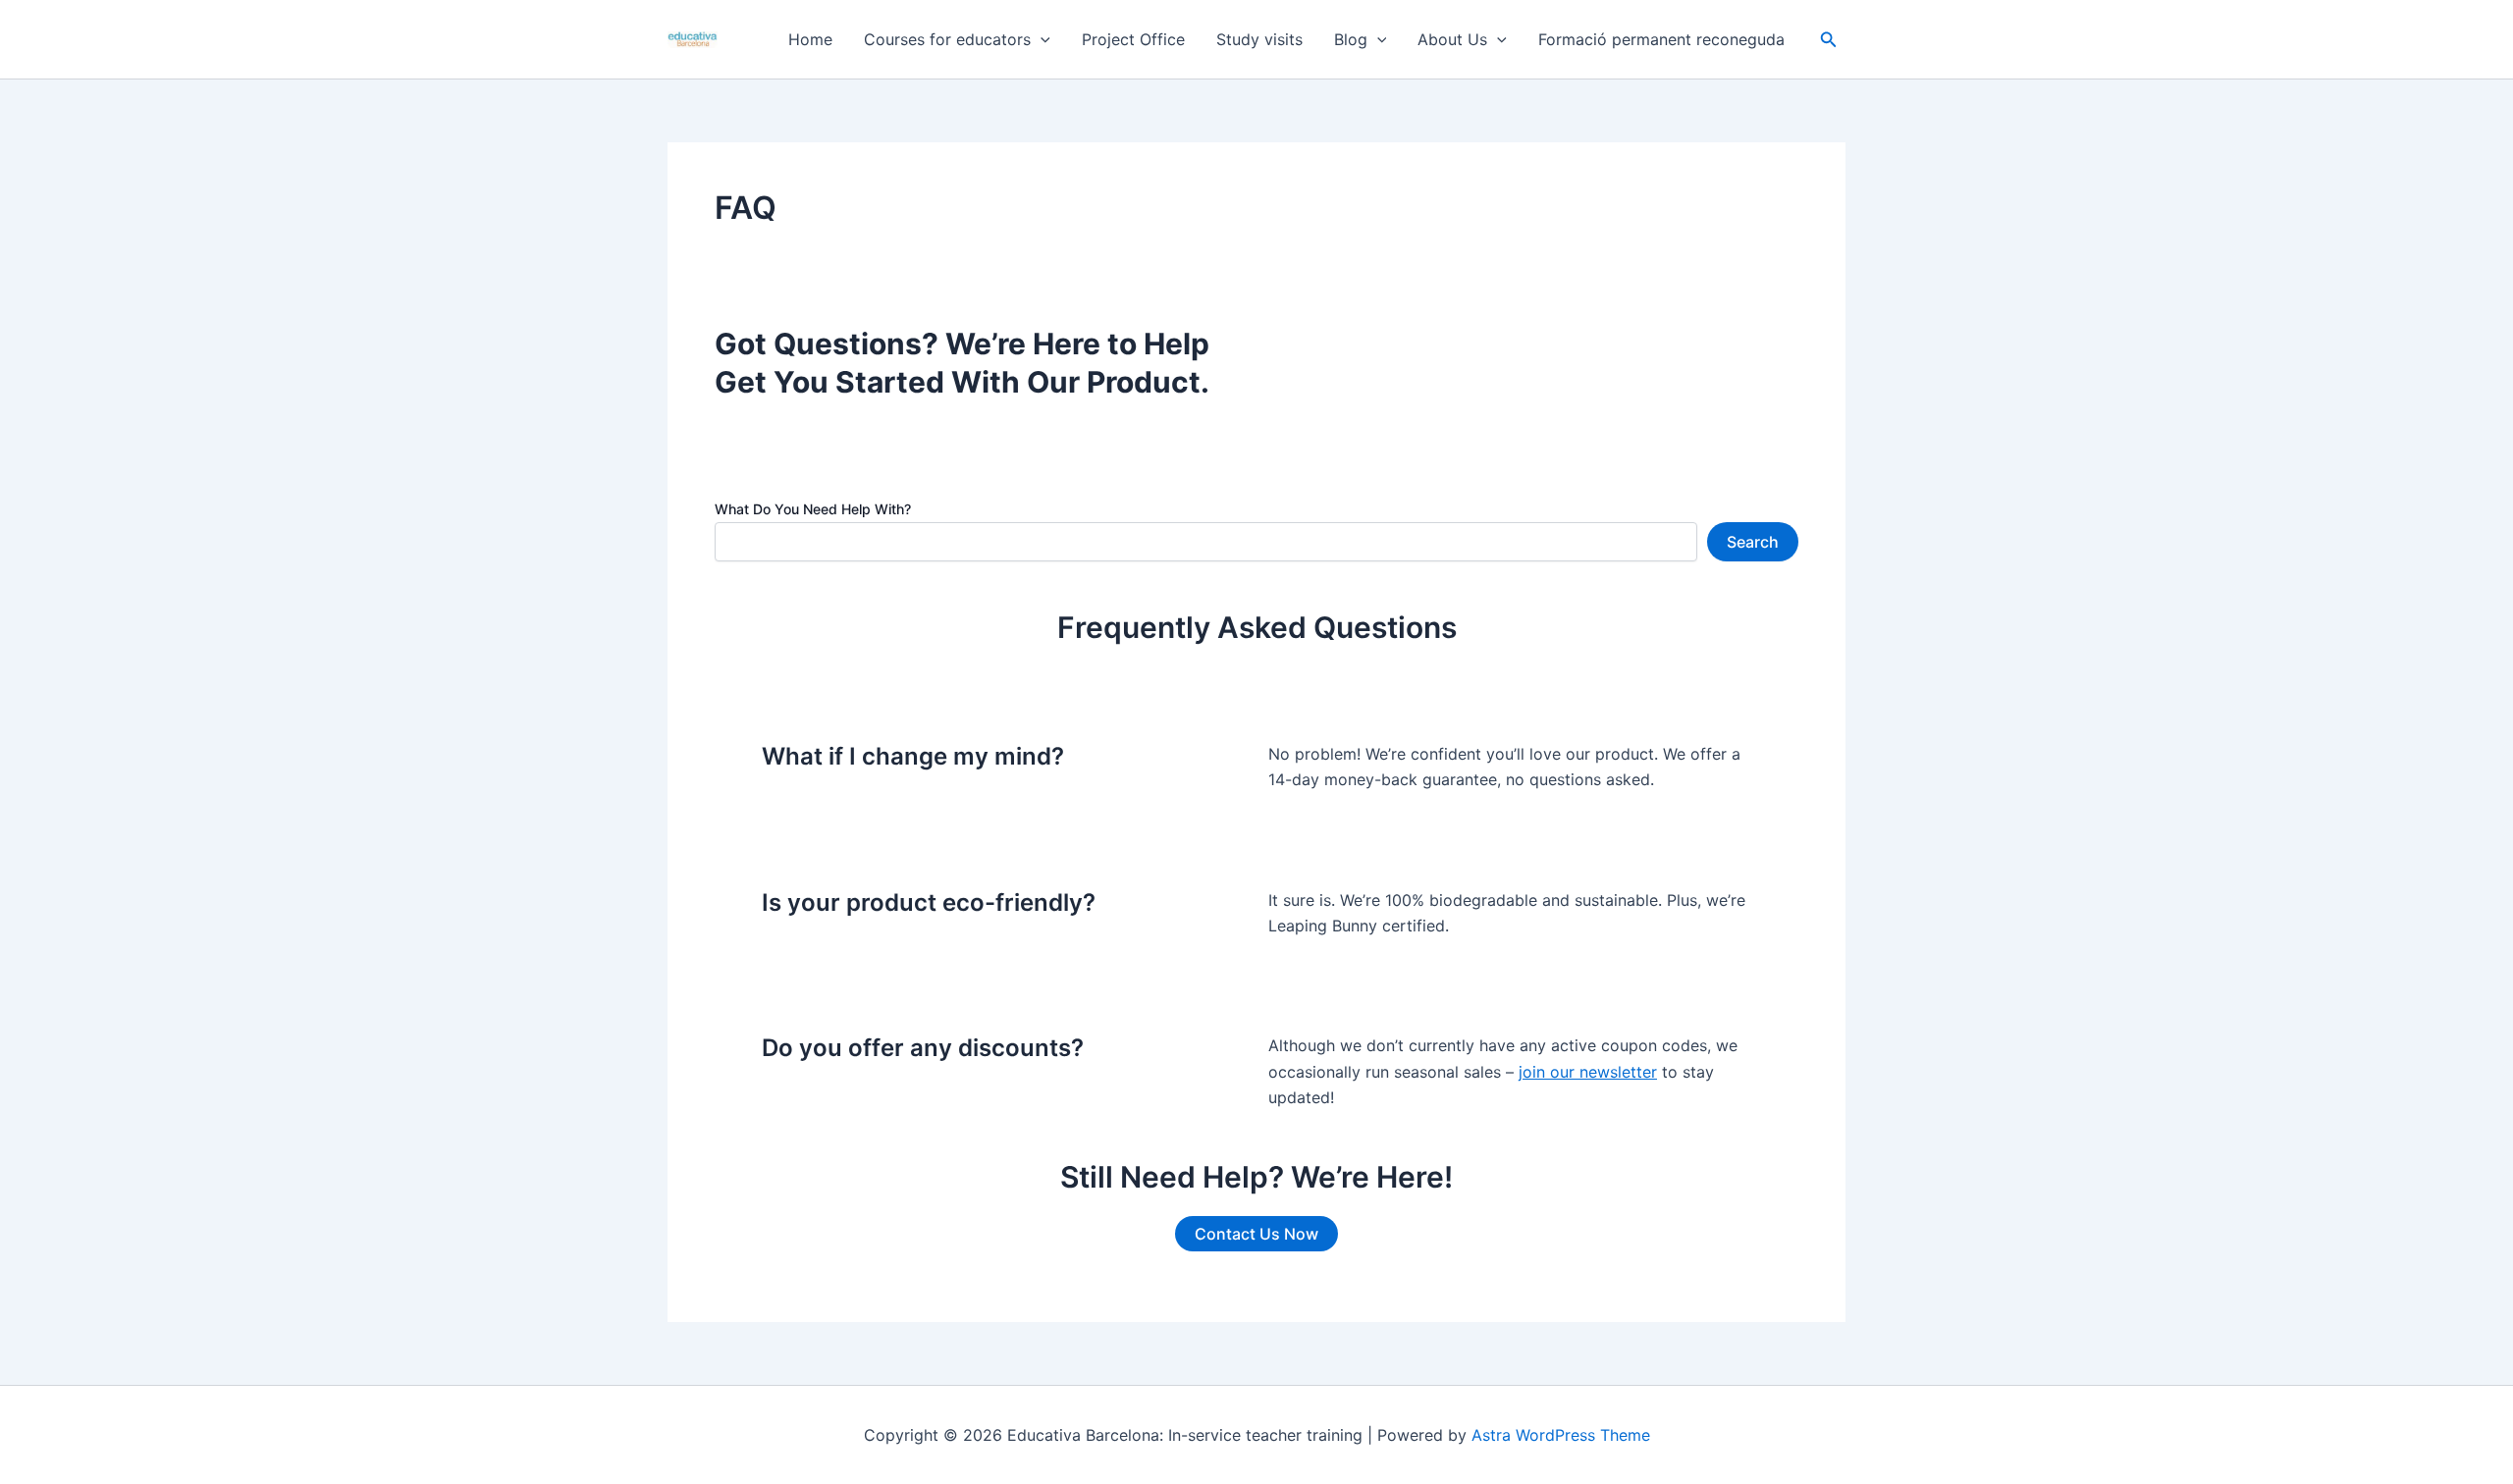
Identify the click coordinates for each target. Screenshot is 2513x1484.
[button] (1829, 40)
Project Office (1133, 39)
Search (1753, 542)
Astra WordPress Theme (1561, 1435)
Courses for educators (947, 39)
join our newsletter (1588, 1072)
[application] (1041, 39)
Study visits (1259, 39)
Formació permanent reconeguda (1661, 39)
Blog (1351, 39)
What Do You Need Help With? (813, 509)
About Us (1452, 39)
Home (810, 39)
